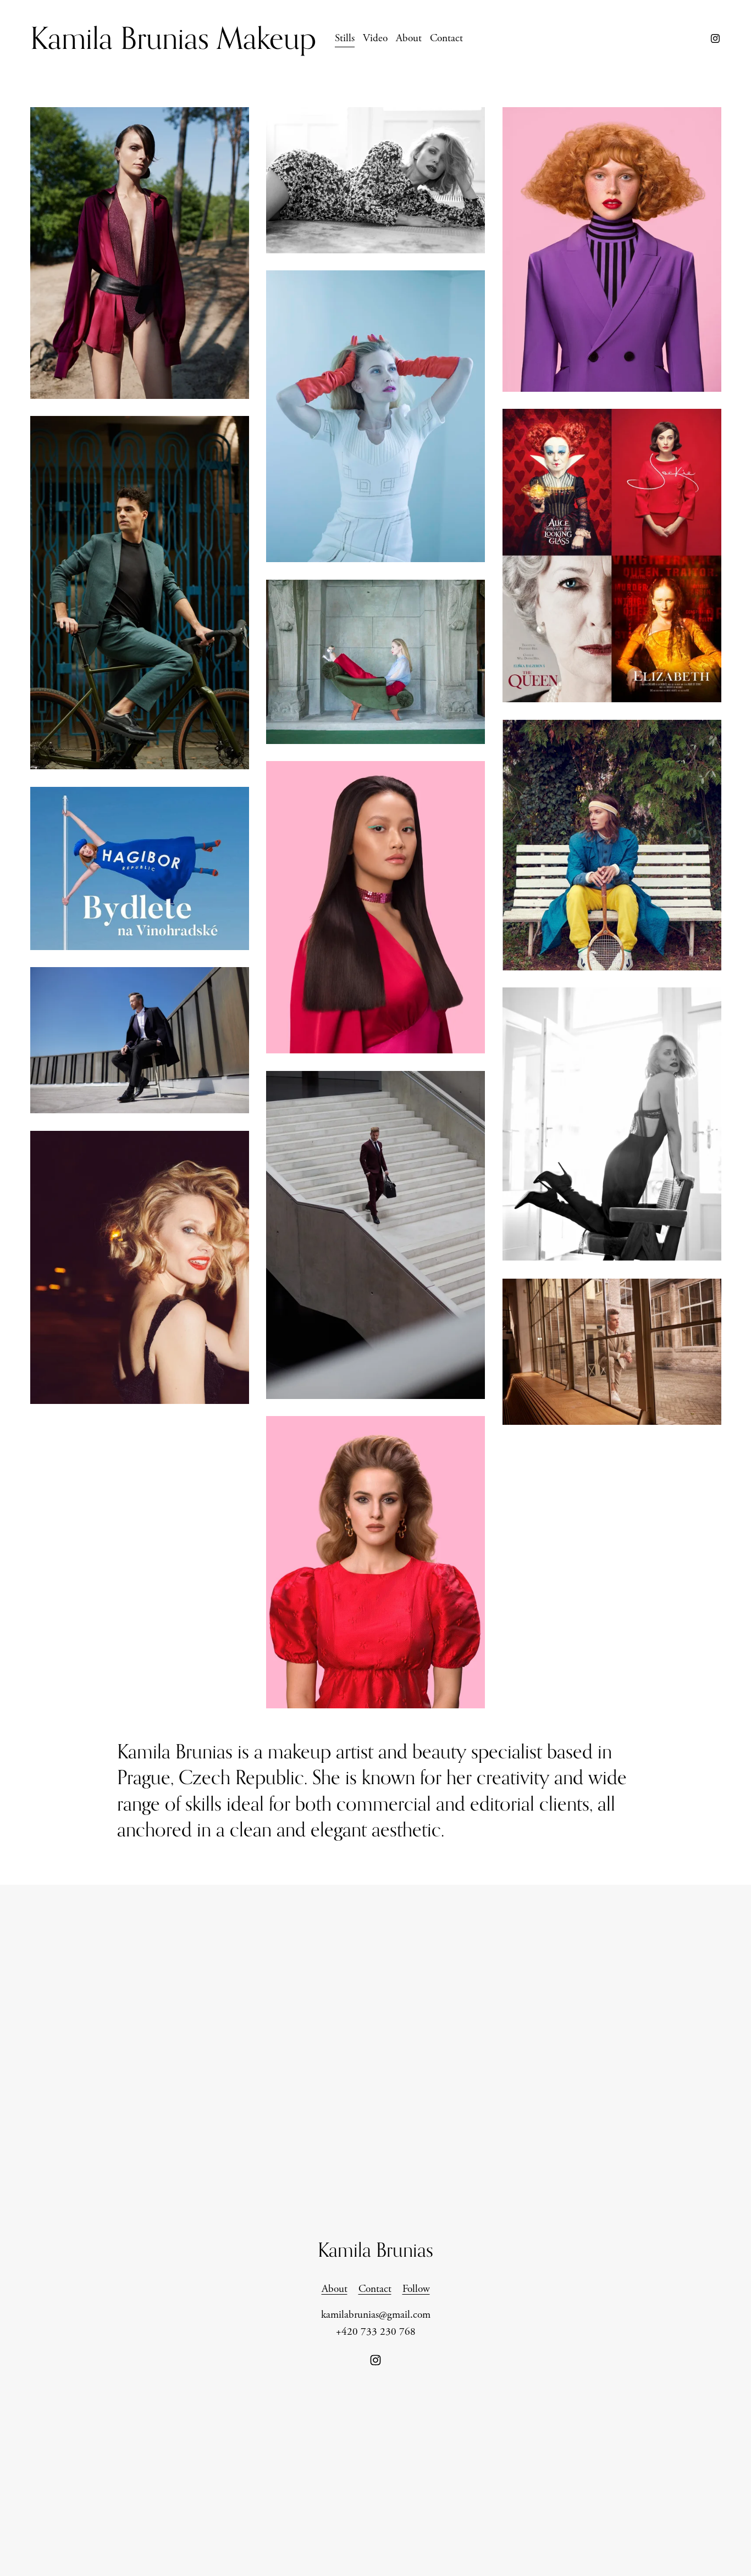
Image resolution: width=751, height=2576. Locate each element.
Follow (416, 2289)
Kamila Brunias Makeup (173, 38)
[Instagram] (715, 38)
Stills (345, 38)
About (409, 38)
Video (375, 38)
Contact (446, 38)
